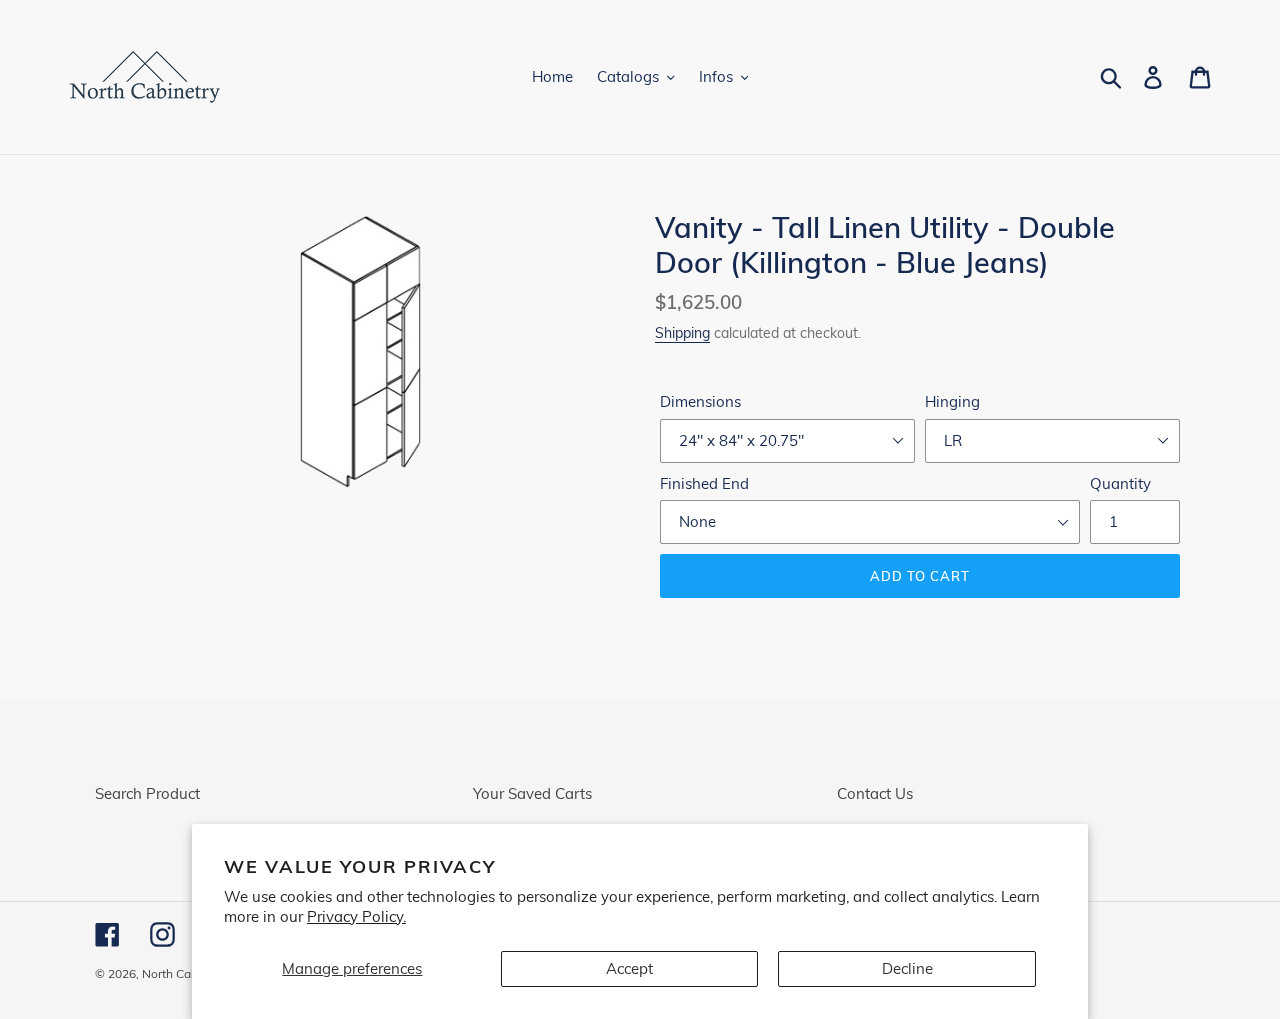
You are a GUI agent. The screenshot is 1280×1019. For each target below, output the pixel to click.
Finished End (704, 483)
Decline (907, 968)
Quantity (1120, 483)
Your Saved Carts (532, 793)
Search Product (147, 793)
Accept (629, 968)
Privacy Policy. (356, 916)
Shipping (682, 332)
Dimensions (700, 401)
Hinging (952, 401)
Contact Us (875, 793)
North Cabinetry (185, 973)
